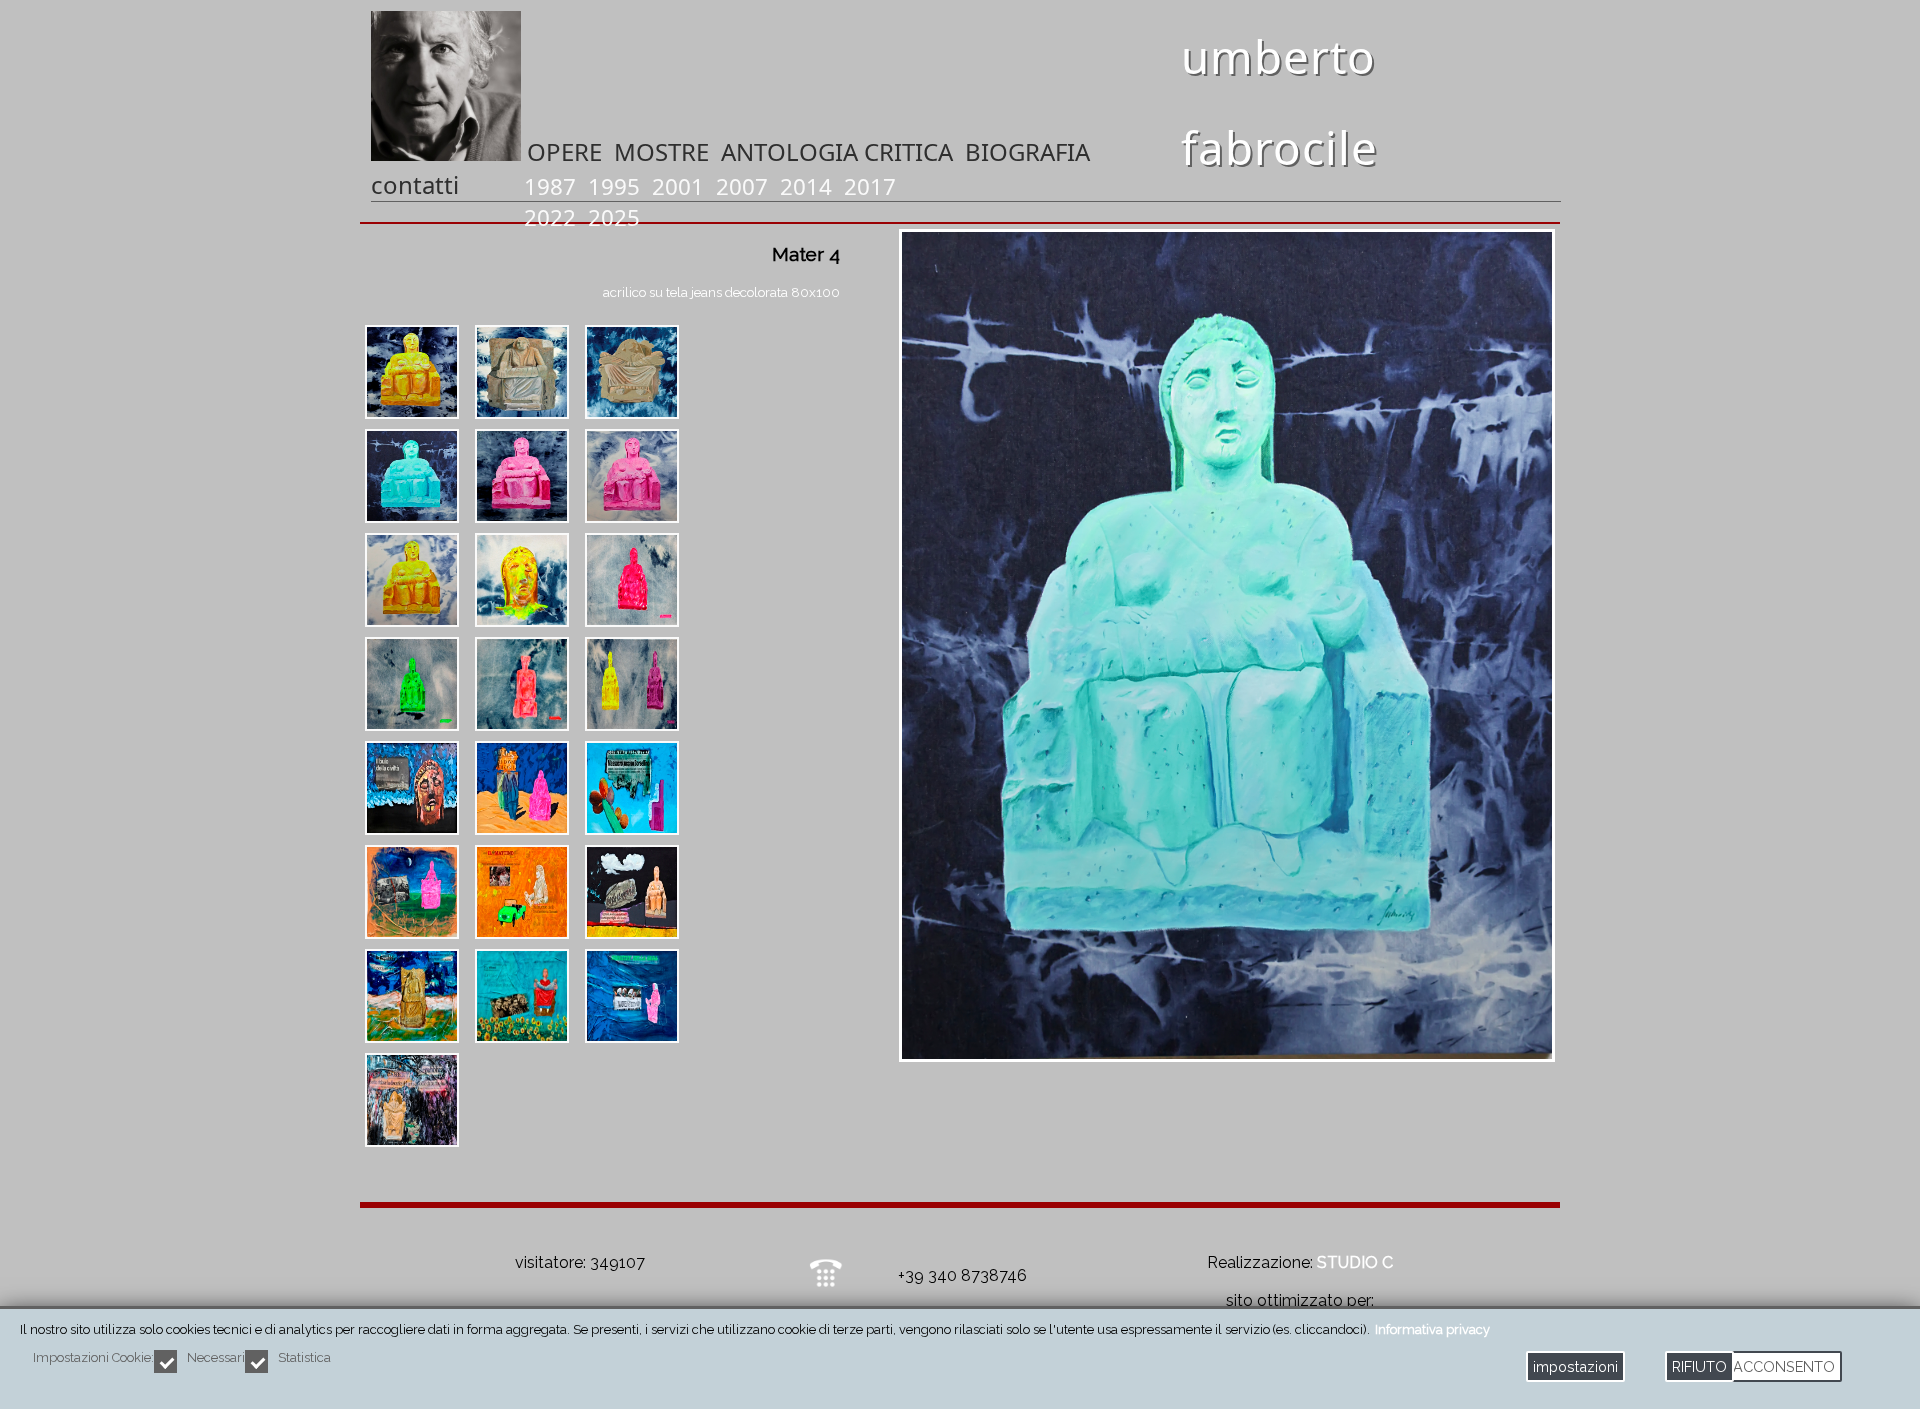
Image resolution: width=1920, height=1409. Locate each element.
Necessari (216, 1357)
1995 (614, 186)
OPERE (564, 151)
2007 (742, 186)
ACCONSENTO (1784, 1366)
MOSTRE (661, 151)
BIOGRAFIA (1027, 151)
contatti (415, 184)
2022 (550, 217)
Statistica (304, 1357)
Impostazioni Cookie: (93, 1357)
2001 (678, 186)
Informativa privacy (1432, 1329)
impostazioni (1575, 1366)
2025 (614, 217)
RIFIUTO (1699, 1366)
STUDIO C (1355, 1262)
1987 (550, 186)
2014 (806, 186)
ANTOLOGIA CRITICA (837, 151)
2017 (870, 186)
